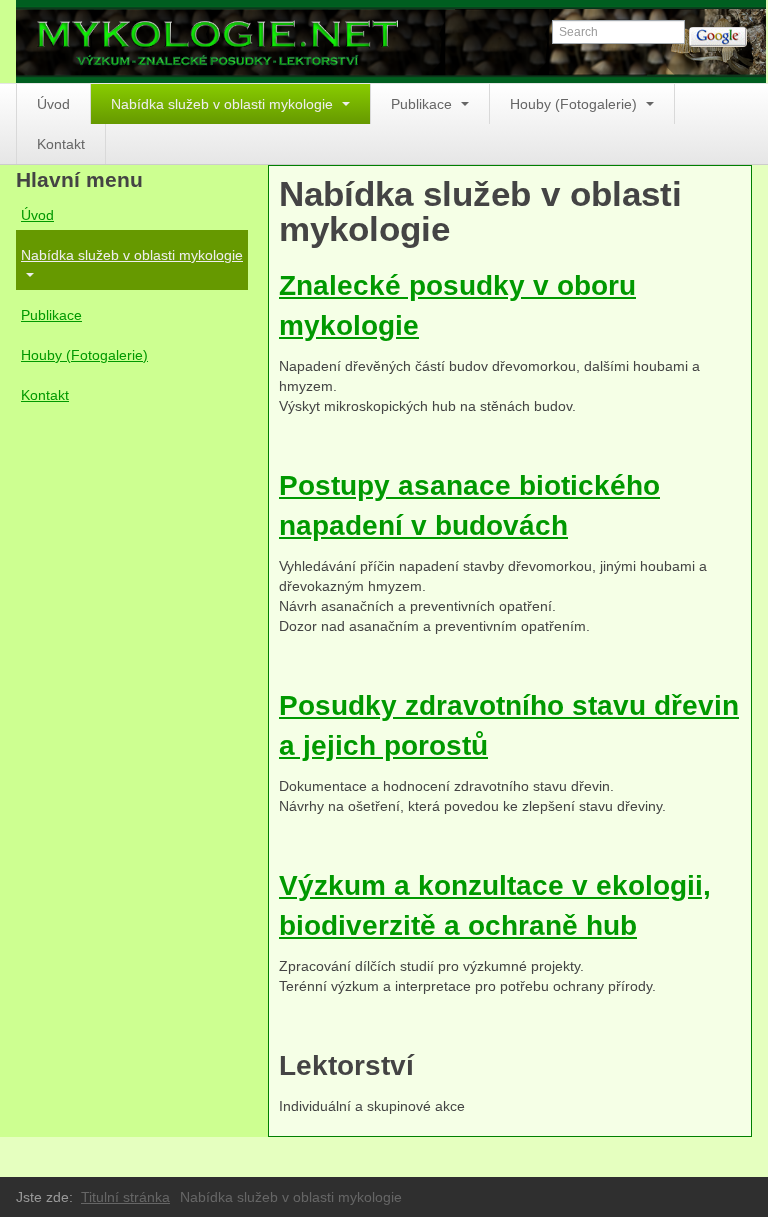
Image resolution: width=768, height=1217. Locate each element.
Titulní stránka (125, 1197)
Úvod (53, 104)
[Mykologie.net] (391, 41)
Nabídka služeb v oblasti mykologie (224, 104)
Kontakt (61, 144)
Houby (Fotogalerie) (575, 104)
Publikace (423, 104)
